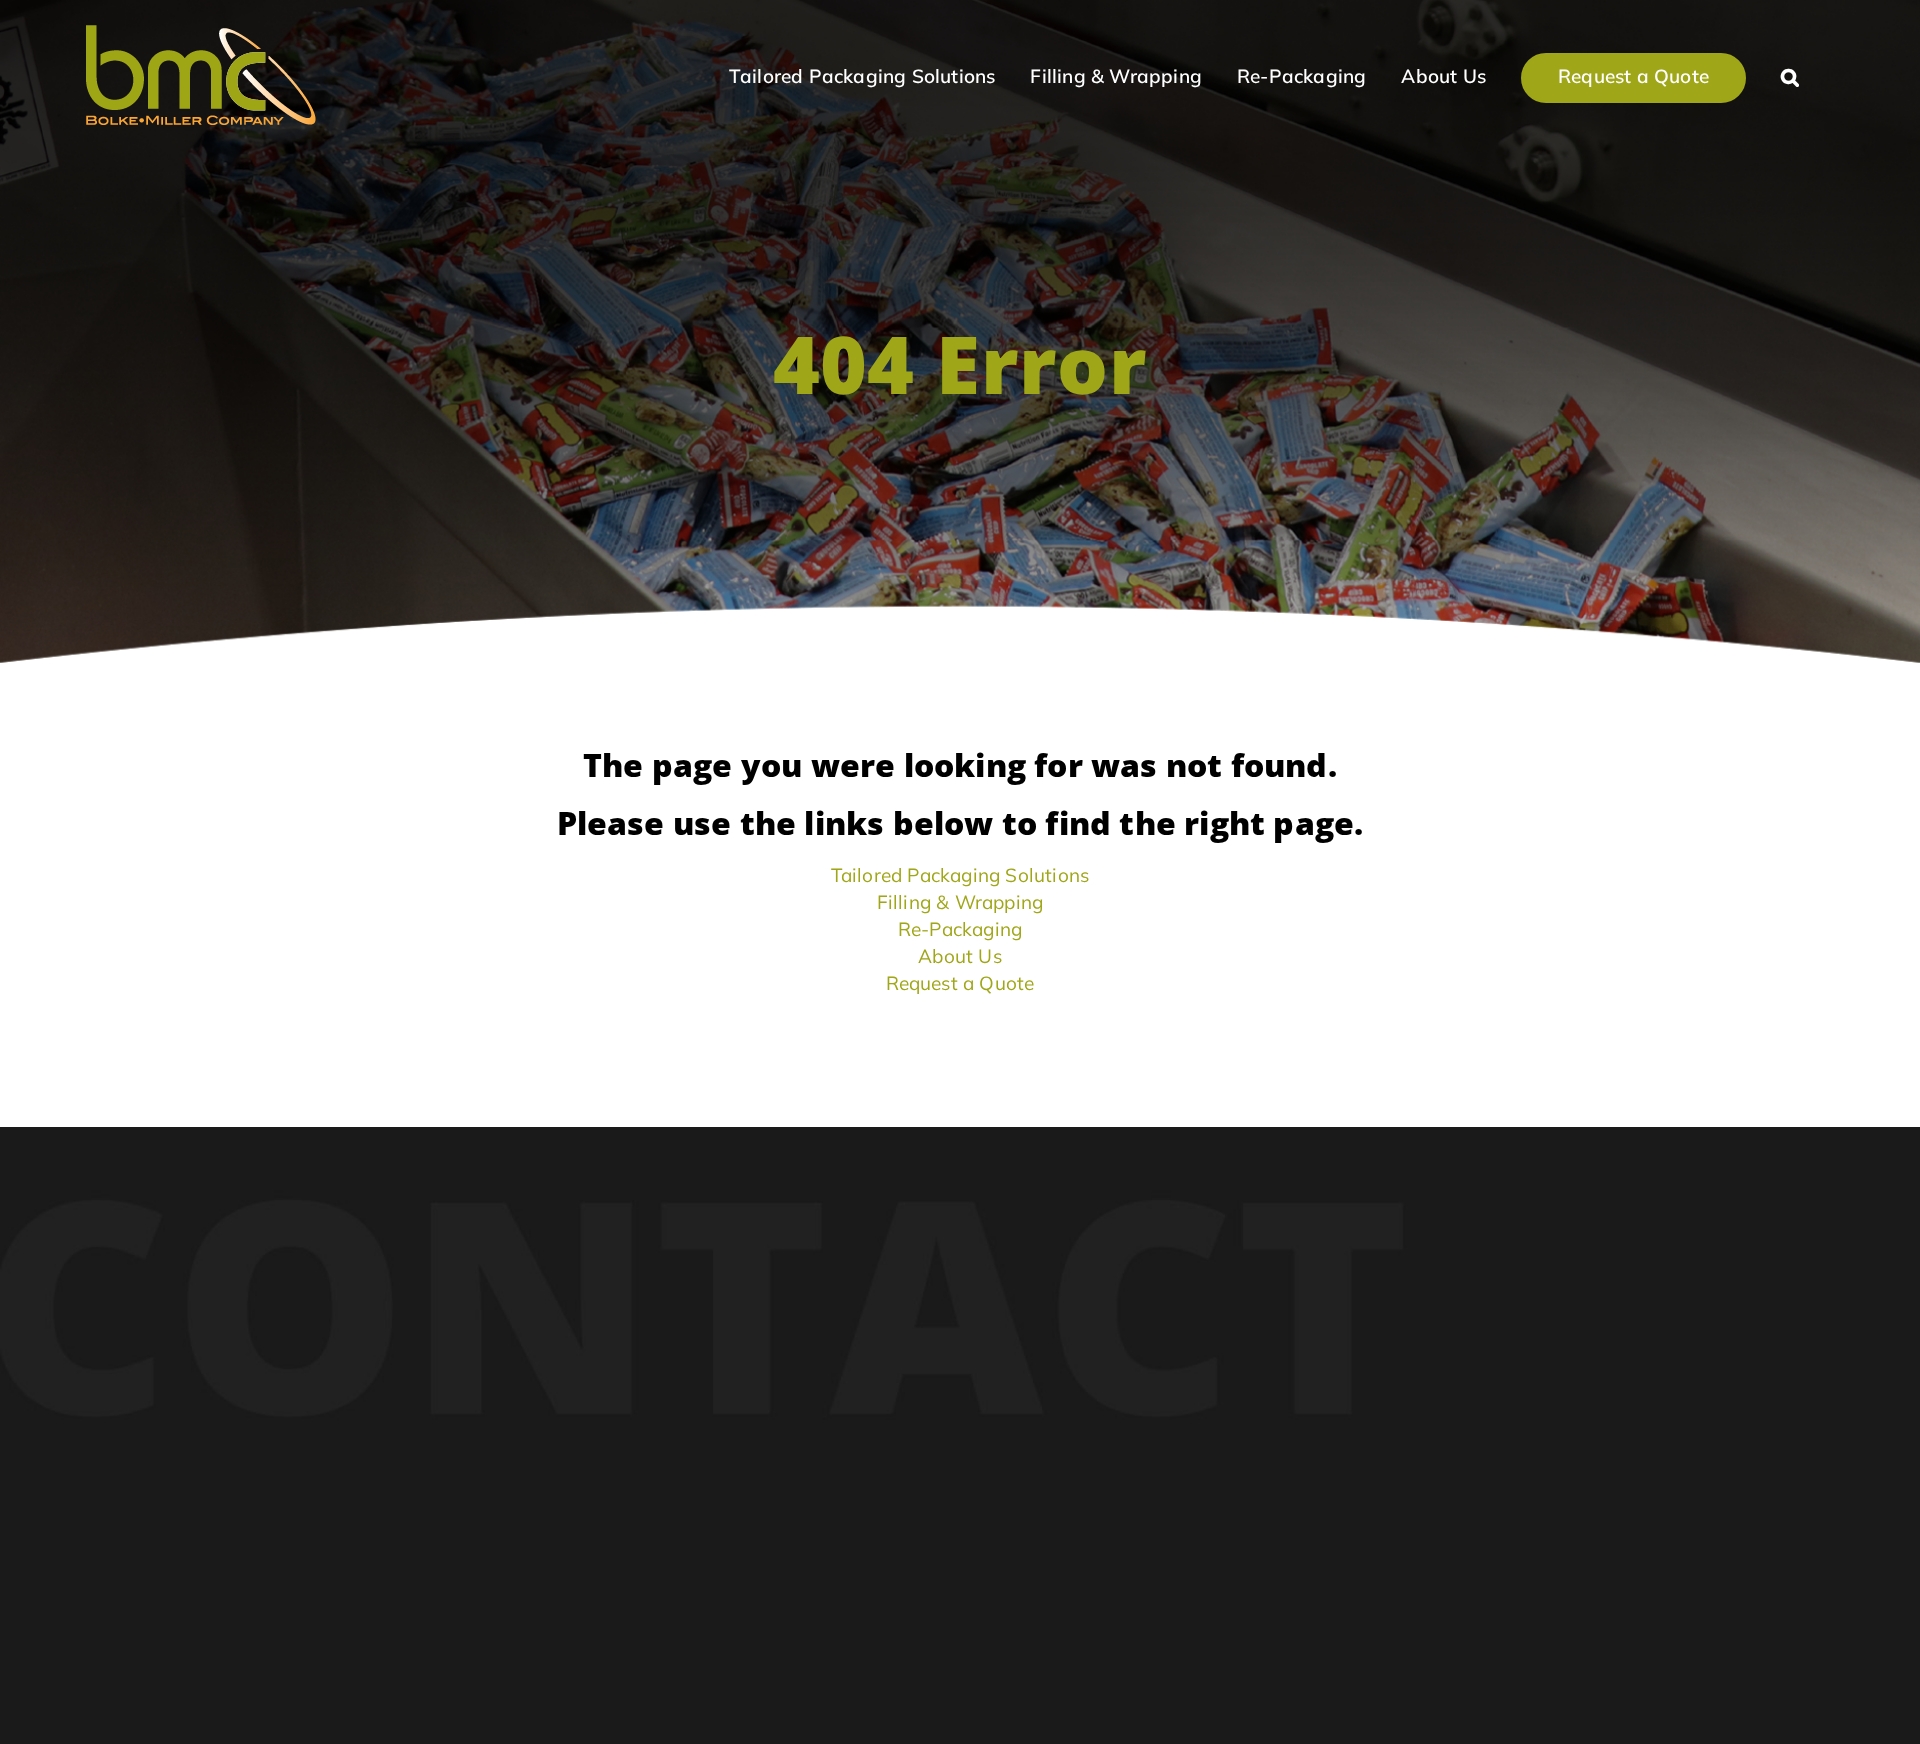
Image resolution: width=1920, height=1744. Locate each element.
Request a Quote (960, 983)
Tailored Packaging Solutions (960, 875)
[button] (1790, 75)
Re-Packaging (960, 929)
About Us (960, 956)
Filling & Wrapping (960, 902)
